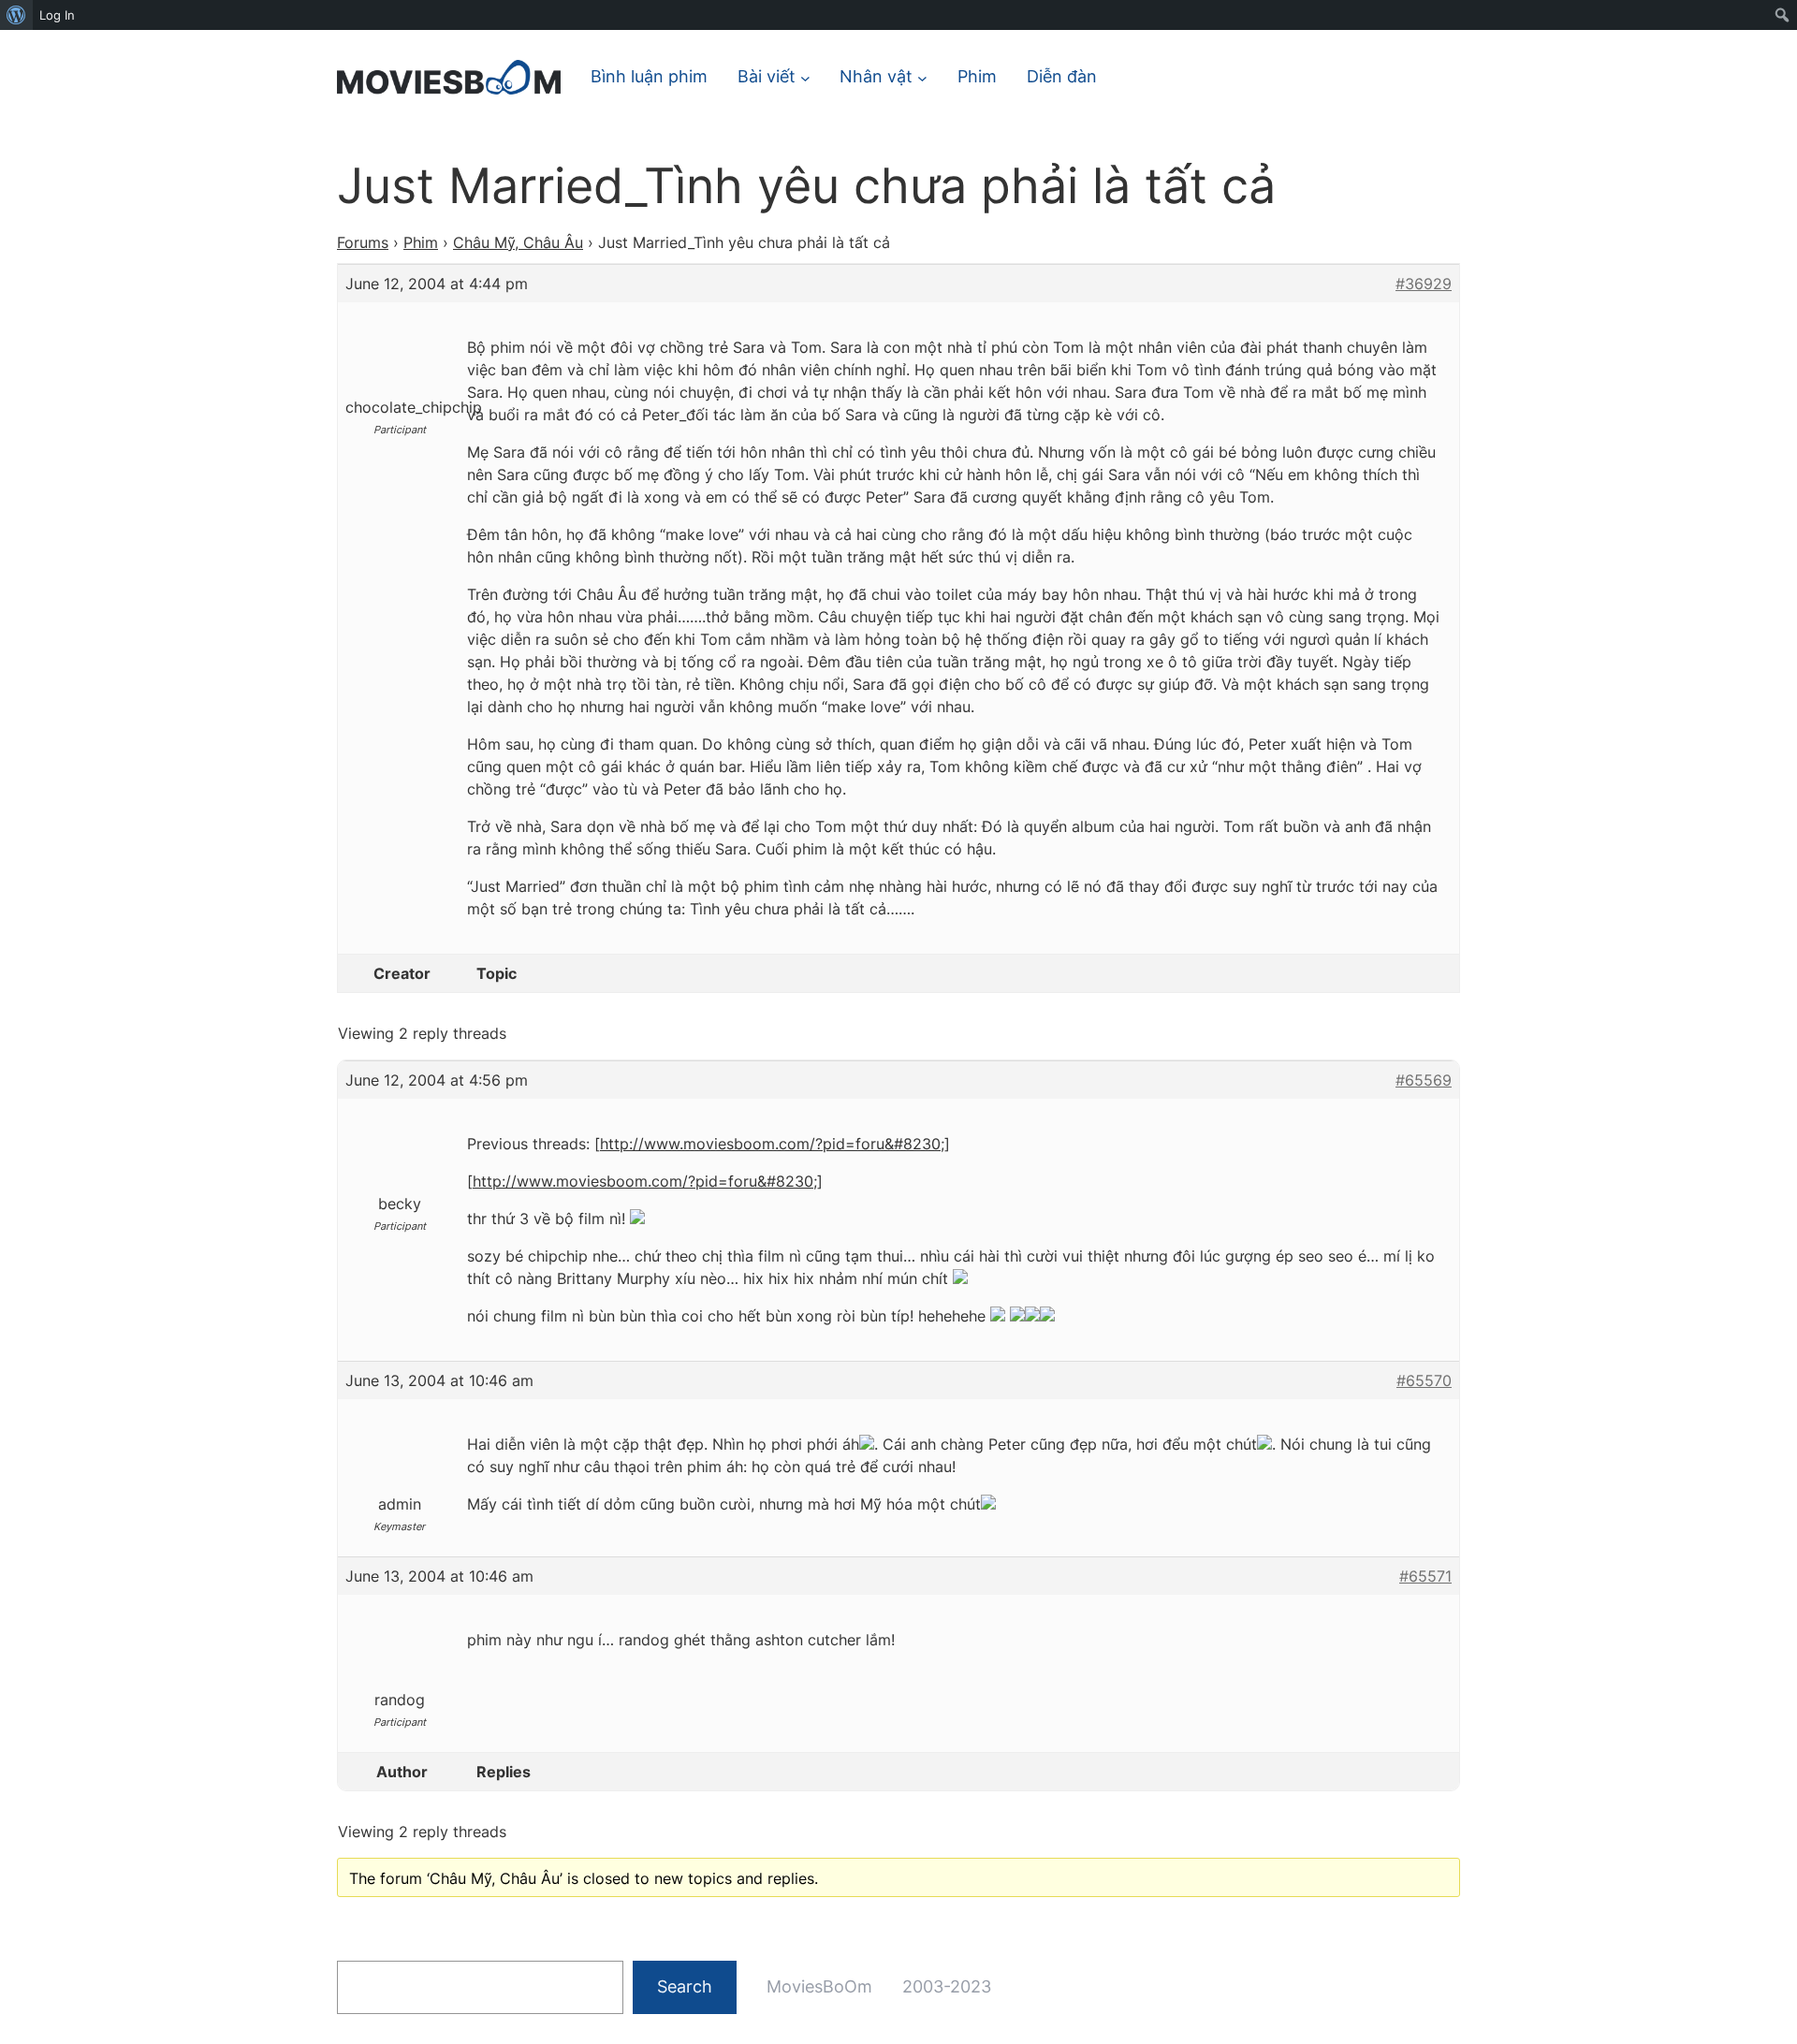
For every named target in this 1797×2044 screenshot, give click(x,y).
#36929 (1424, 284)
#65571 (1425, 1576)
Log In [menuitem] (57, 15)
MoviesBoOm (819, 1986)
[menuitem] (16, 15)
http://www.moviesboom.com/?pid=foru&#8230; (772, 1144)
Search (685, 1986)
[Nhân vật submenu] (922, 77)
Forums (363, 242)
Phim (421, 242)
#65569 (1424, 1080)
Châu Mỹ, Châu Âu (518, 242)
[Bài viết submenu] (805, 77)
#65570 (1424, 1380)
